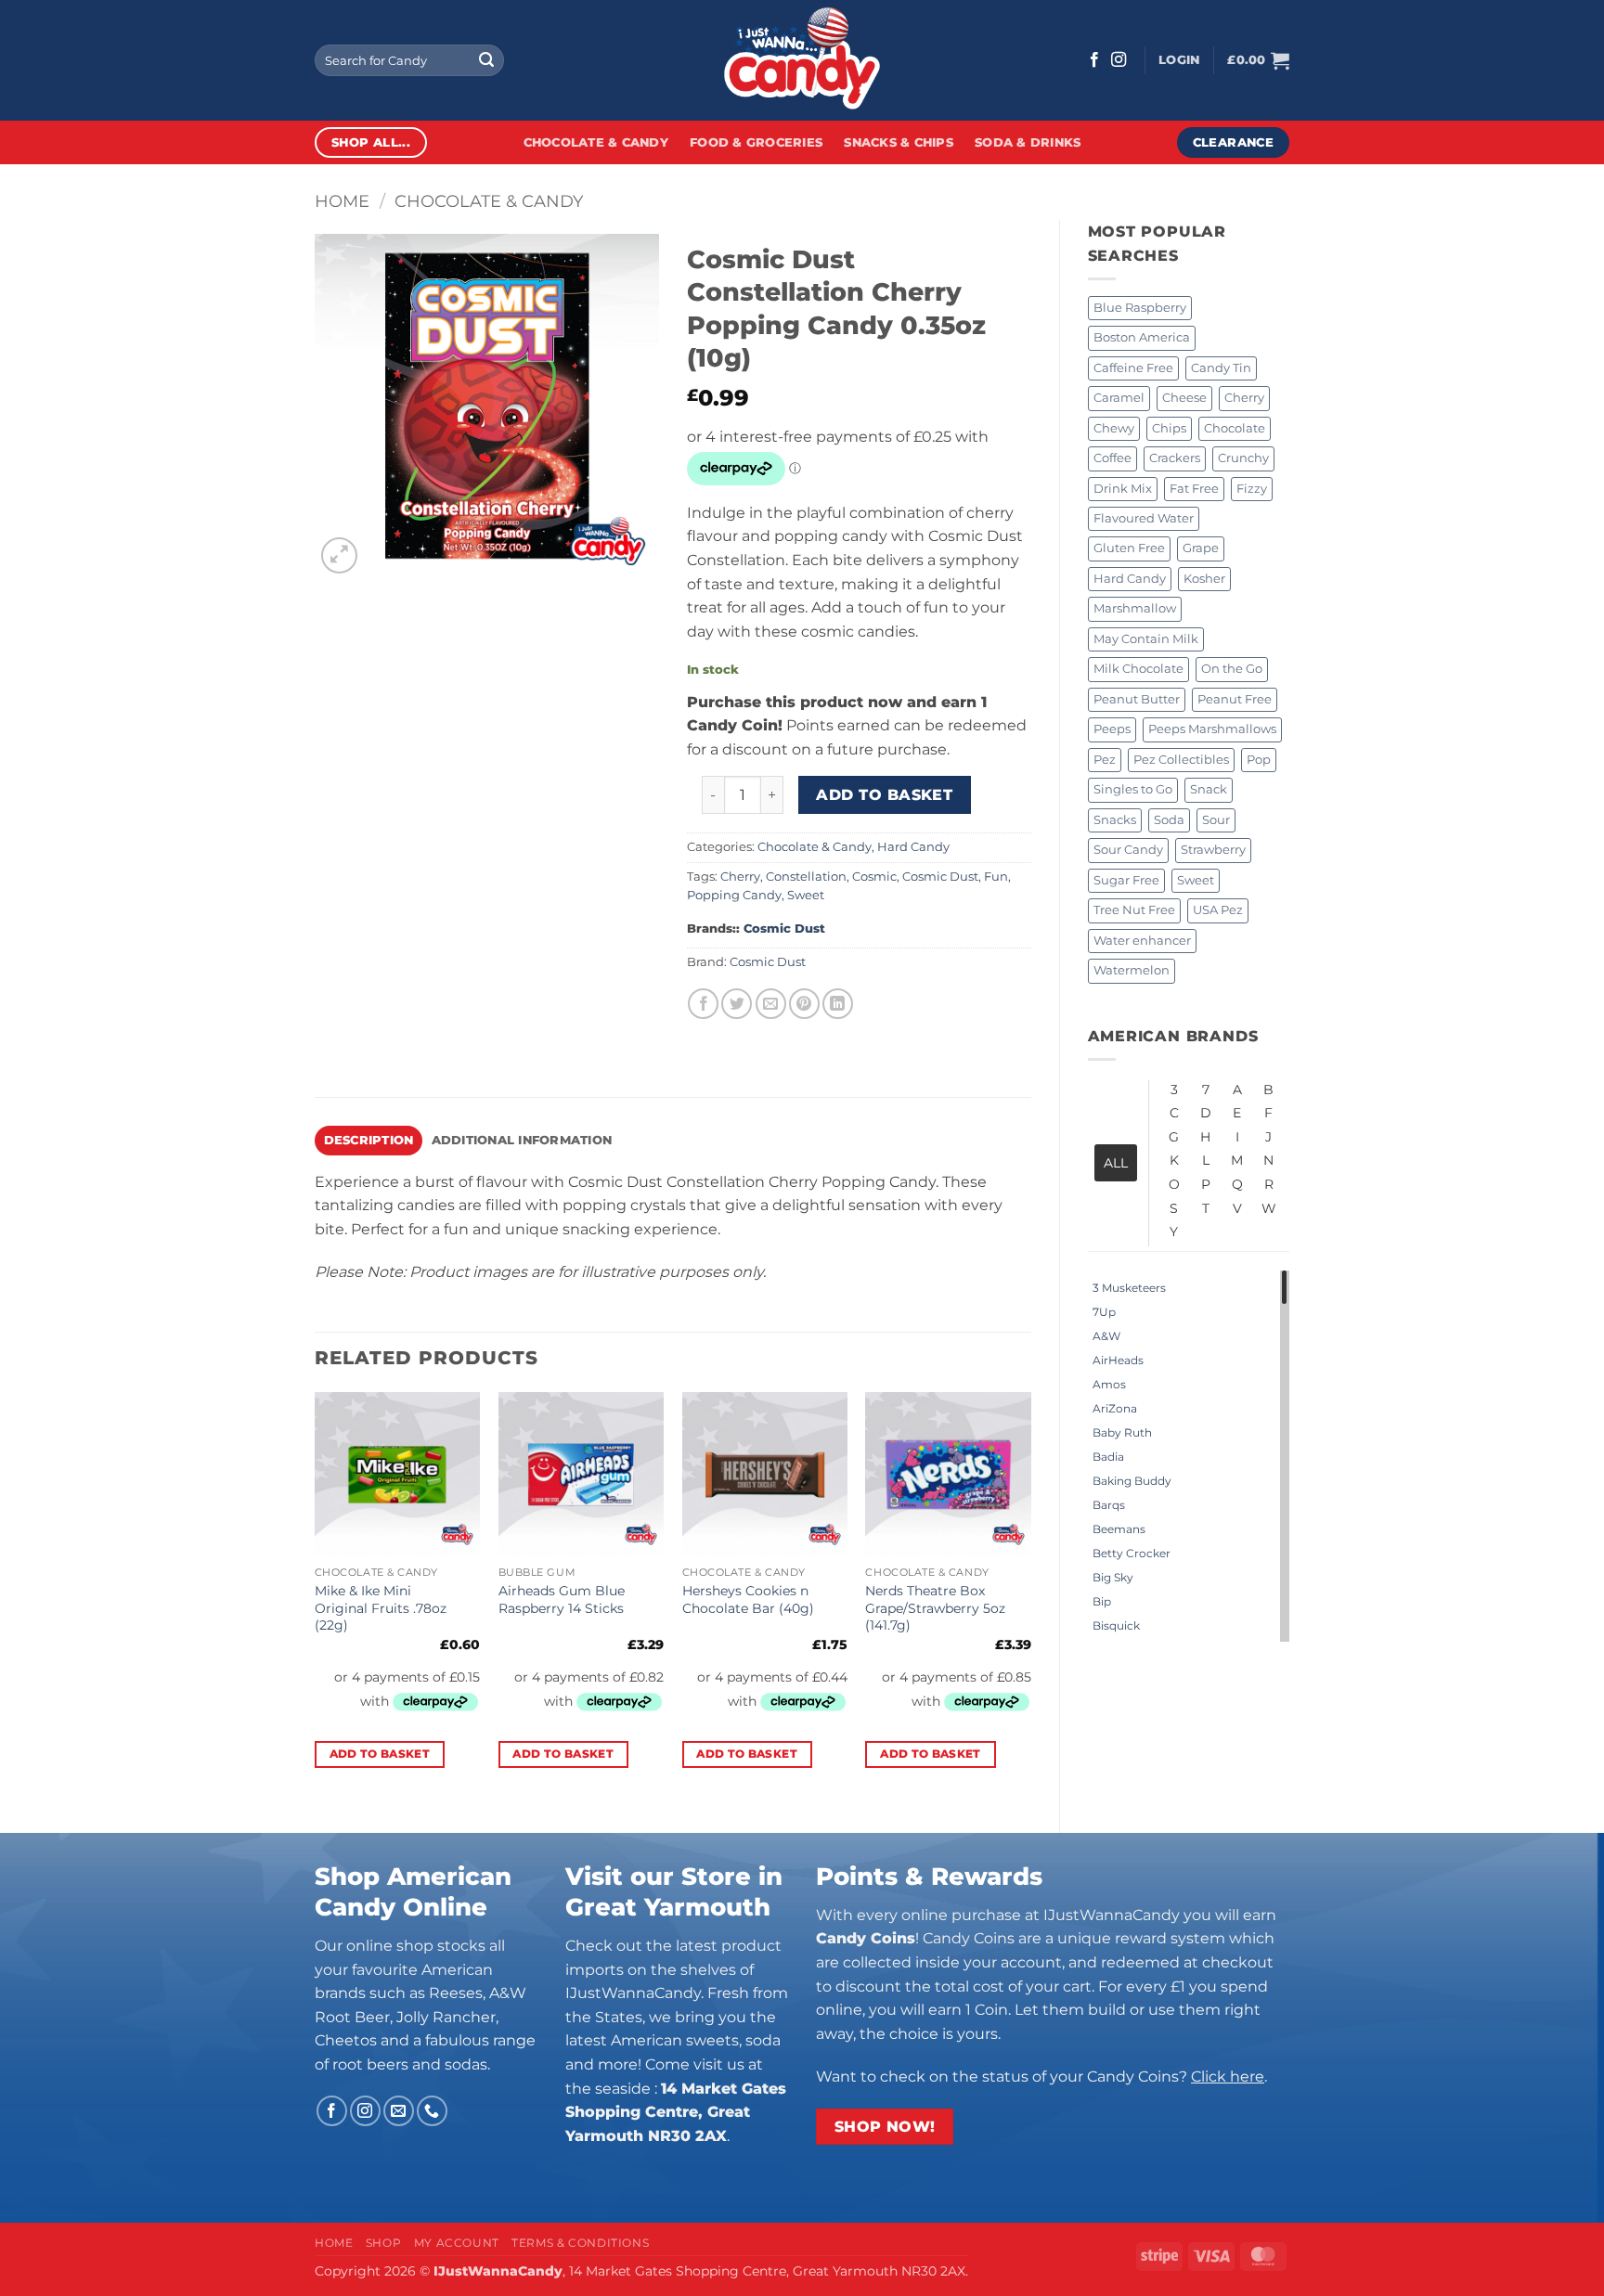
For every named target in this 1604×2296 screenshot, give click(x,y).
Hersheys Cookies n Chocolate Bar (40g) (748, 1599)
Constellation (806, 877)
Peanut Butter (1137, 699)
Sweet (1196, 880)
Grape (1201, 548)
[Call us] (432, 2111)
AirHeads (1118, 1360)
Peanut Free (1235, 699)
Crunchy (1243, 458)
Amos (1109, 1384)
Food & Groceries (756, 142)
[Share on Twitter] (737, 1004)
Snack (1209, 789)
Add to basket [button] (380, 1754)
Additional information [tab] (522, 1140)
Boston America (1142, 337)
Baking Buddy (1132, 1481)
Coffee (1112, 458)
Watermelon (1132, 970)
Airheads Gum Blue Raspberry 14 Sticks (562, 1599)
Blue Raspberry (1140, 308)
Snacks (1115, 820)
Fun (996, 877)
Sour (1216, 820)
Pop (1259, 760)
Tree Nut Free (1134, 910)
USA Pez (1218, 910)
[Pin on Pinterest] (804, 1004)
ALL (1116, 1163)
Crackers (1175, 458)
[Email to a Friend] (771, 1004)
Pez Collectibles (1181, 760)
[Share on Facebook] (703, 1004)
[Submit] (486, 60)
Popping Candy (734, 895)
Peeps (1112, 729)
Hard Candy (1130, 579)
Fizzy (1252, 489)
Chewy (1114, 428)
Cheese (1184, 398)
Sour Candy (1128, 850)
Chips (1169, 428)
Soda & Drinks (1028, 142)
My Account (457, 2243)
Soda (1169, 820)
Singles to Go (1133, 789)
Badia (1108, 1457)
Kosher (1204, 579)
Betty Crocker (1132, 1553)
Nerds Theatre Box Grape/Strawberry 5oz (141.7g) (935, 1608)
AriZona (1115, 1408)
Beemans (1119, 1529)
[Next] (1030, 1597)
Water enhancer (1142, 941)
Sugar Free (1126, 880)
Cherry (1244, 398)
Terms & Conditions (580, 2243)
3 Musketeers (1129, 1288)
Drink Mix (1123, 489)
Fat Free (1194, 489)
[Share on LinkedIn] (838, 1004)
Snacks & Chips (899, 142)
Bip (1102, 1601)
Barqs (1109, 1505)
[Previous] (316, 1597)
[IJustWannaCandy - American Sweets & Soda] (802, 60)
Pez (1105, 760)
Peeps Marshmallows (1212, 729)
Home (342, 201)
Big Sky (1113, 1577)
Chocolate (1235, 428)
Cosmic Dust (940, 877)
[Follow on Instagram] (1119, 60)
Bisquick (1116, 1625)
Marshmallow (1135, 608)
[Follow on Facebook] (1094, 60)
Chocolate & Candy (596, 142)
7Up (1104, 1312)
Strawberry (1213, 850)
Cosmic (874, 877)
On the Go (1232, 669)
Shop (383, 2243)
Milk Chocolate (1138, 669)
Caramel (1119, 398)
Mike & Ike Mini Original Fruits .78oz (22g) (381, 1608)
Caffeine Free (1133, 368)
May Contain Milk (1146, 639)
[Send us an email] (399, 2111)
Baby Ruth (1122, 1432)
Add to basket (884, 795)
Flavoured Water (1144, 518)
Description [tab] (369, 1140)
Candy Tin (1221, 368)
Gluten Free (1129, 548)
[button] (1179, 60)
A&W (1106, 1336)
